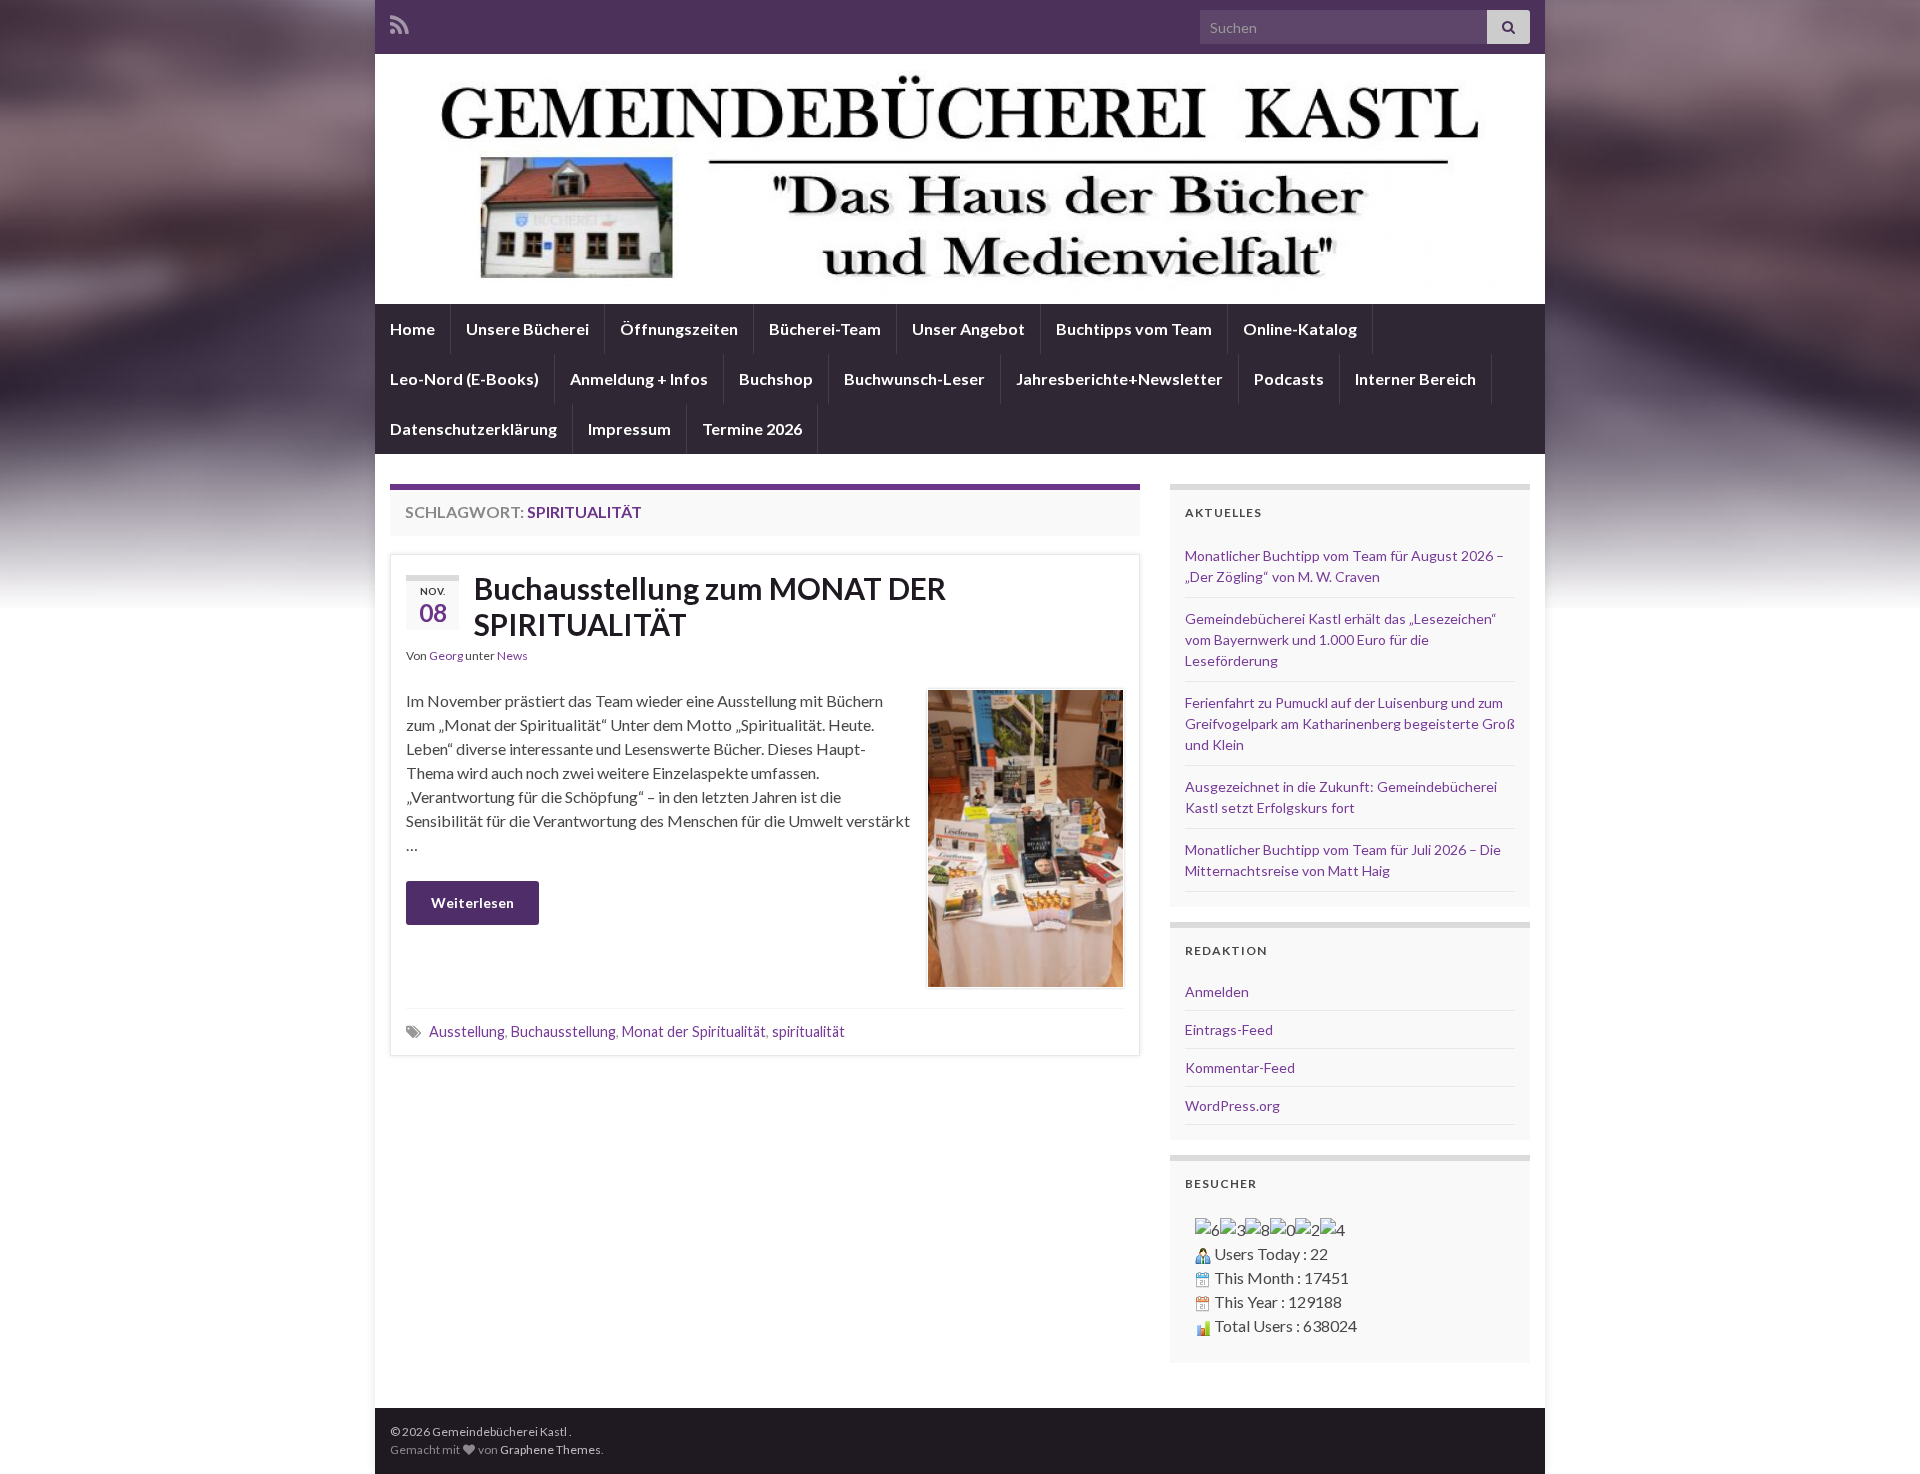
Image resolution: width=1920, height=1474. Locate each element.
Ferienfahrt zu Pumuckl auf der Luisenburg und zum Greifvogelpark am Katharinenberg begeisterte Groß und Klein (1350, 723)
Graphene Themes (550, 1449)
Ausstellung (467, 1031)
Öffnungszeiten (679, 328)
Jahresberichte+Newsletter (1119, 378)
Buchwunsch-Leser (914, 378)
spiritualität (808, 1031)
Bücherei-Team (825, 328)
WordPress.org (1232, 1105)
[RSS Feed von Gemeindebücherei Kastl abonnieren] (399, 21)
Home (412, 328)
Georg (446, 655)
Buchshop (776, 378)
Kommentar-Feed (1240, 1067)
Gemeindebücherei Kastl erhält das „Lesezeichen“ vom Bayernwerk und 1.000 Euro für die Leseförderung (1341, 639)
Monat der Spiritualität (694, 1031)
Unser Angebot (968, 328)
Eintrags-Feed (1229, 1029)
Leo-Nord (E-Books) (464, 378)
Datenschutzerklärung (473, 428)
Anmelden (1217, 991)
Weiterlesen (472, 902)
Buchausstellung (563, 1031)
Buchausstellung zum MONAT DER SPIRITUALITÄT (710, 606)
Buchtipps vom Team (1134, 328)
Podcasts (1289, 378)
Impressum (629, 428)
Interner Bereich (1415, 378)
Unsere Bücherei (527, 328)
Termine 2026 (752, 428)
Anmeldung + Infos (639, 378)
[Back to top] (1875, 1429)
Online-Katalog (1300, 328)
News (512, 655)
